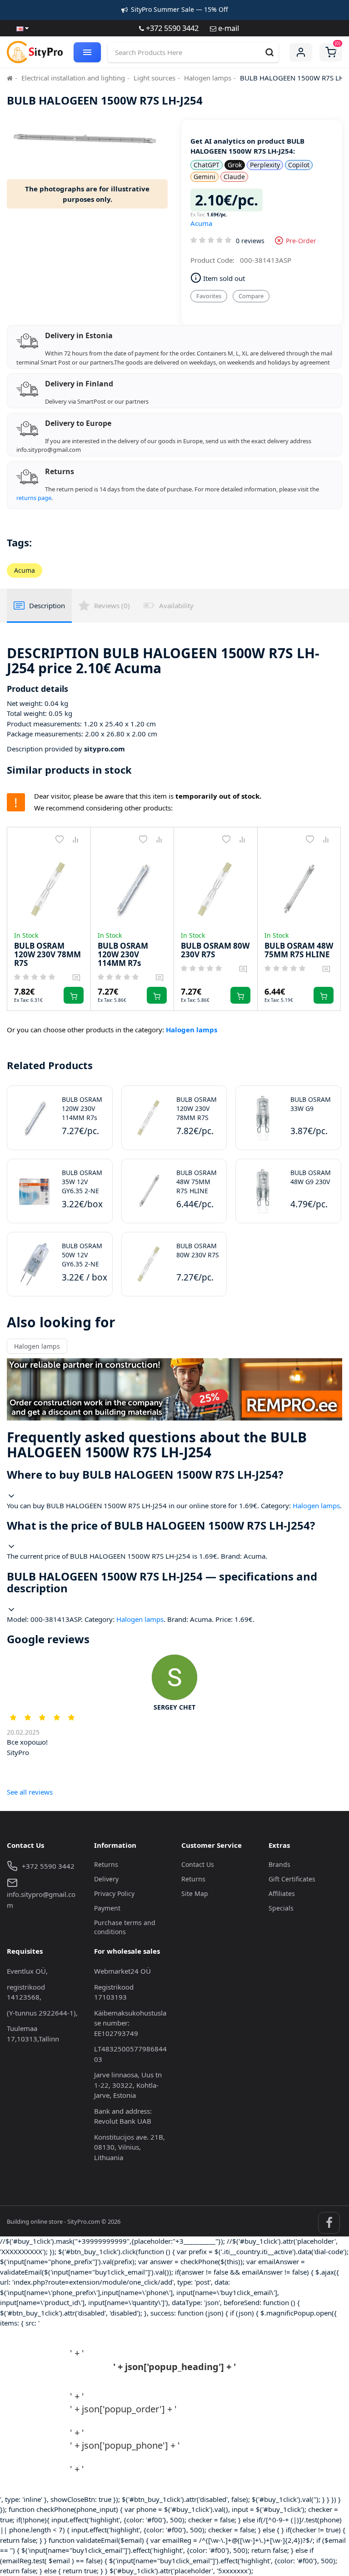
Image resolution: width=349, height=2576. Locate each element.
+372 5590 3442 (171, 28)
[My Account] (301, 52)
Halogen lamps (208, 78)
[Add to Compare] (76, 840)
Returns (106, 1864)
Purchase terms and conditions (125, 1927)
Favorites (209, 296)
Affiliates (282, 1893)
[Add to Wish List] (60, 840)
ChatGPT (207, 165)
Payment (107, 1908)
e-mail (228, 28)
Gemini (204, 177)
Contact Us (198, 1864)
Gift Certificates (292, 1879)
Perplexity (265, 165)
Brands (279, 1864)
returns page (34, 498)
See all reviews (30, 1792)
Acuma (201, 223)
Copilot (299, 165)
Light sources (155, 78)
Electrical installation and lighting (73, 78)
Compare (251, 296)
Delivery (106, 1879)
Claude (234, 177)
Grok (235, 165)
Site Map (195, 1893)
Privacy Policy (114, 1893)
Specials (281, 1908)
